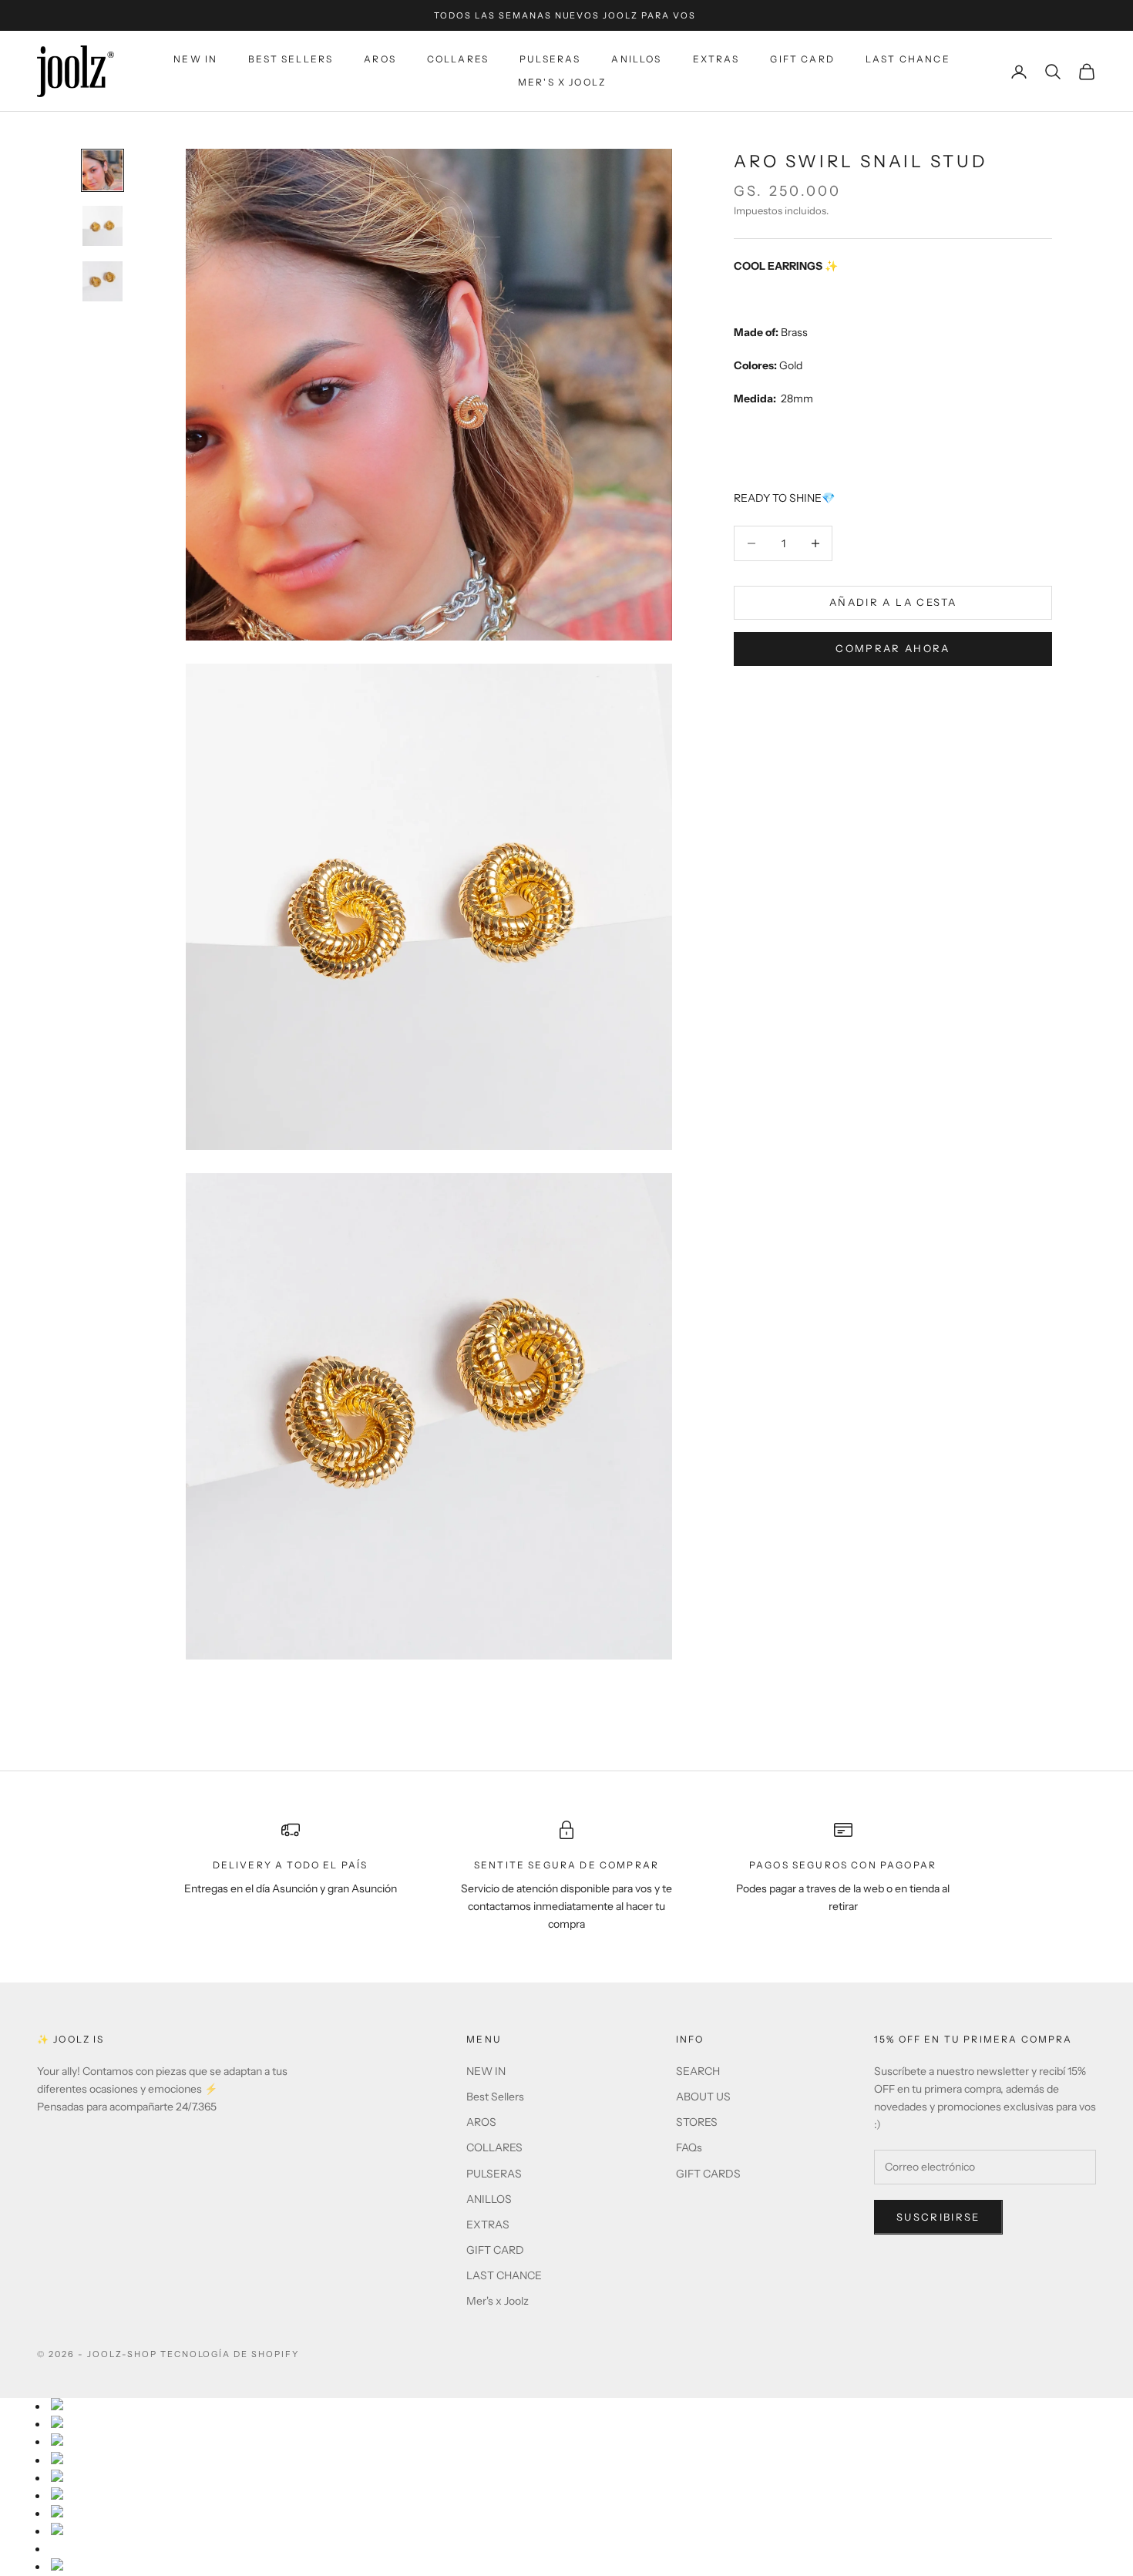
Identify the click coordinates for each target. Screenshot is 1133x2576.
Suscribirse (938, 2217)
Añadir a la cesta (893, 602)
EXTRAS (716, 59)
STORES (697, 2122)
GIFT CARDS (708, 2174)
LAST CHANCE (908, 59)
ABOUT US (703, 2097)
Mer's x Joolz (562, 83)
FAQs (689, 2147)
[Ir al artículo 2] (103, 226)
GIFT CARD (802, 59)
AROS (380, 59)
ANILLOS (636, 59)
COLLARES (458, 59)
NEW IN (195, 59)
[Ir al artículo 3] (103, 281)
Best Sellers (291, 59)
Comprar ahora (893, 648)
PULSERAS (550, 59)
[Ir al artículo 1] (103, 170)
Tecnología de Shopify (230, 2354)
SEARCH (698, 2071)
